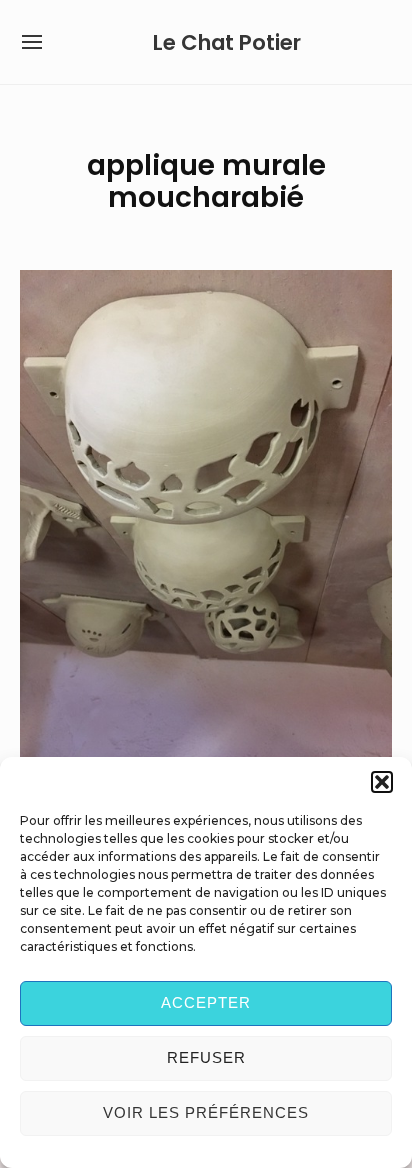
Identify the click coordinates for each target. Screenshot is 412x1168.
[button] (382, 782)
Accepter (206, 1002)
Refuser (206, 1057)
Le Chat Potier (227, 42)
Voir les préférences (206, 1112)
